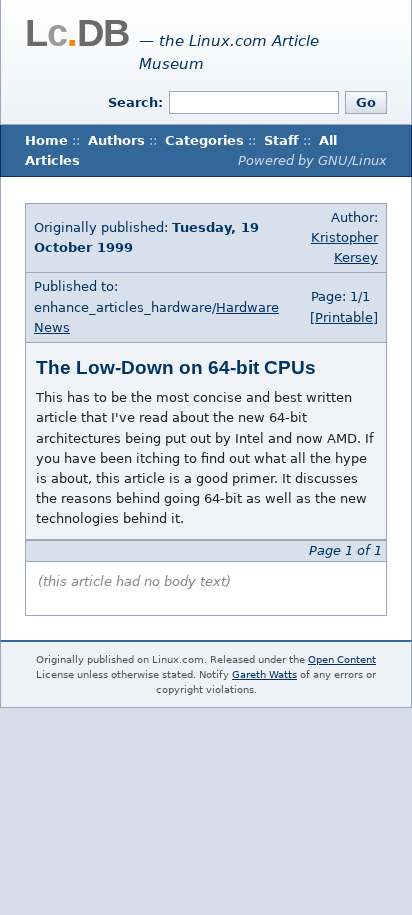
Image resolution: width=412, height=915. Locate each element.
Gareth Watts (264, 674)
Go (366, 102)
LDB (77, 33)
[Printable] (344, 317)
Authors (116, 140)
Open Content (342, 659)
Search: (135, 102)
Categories (204, 140)
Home (46, 140)
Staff (281, 140)
